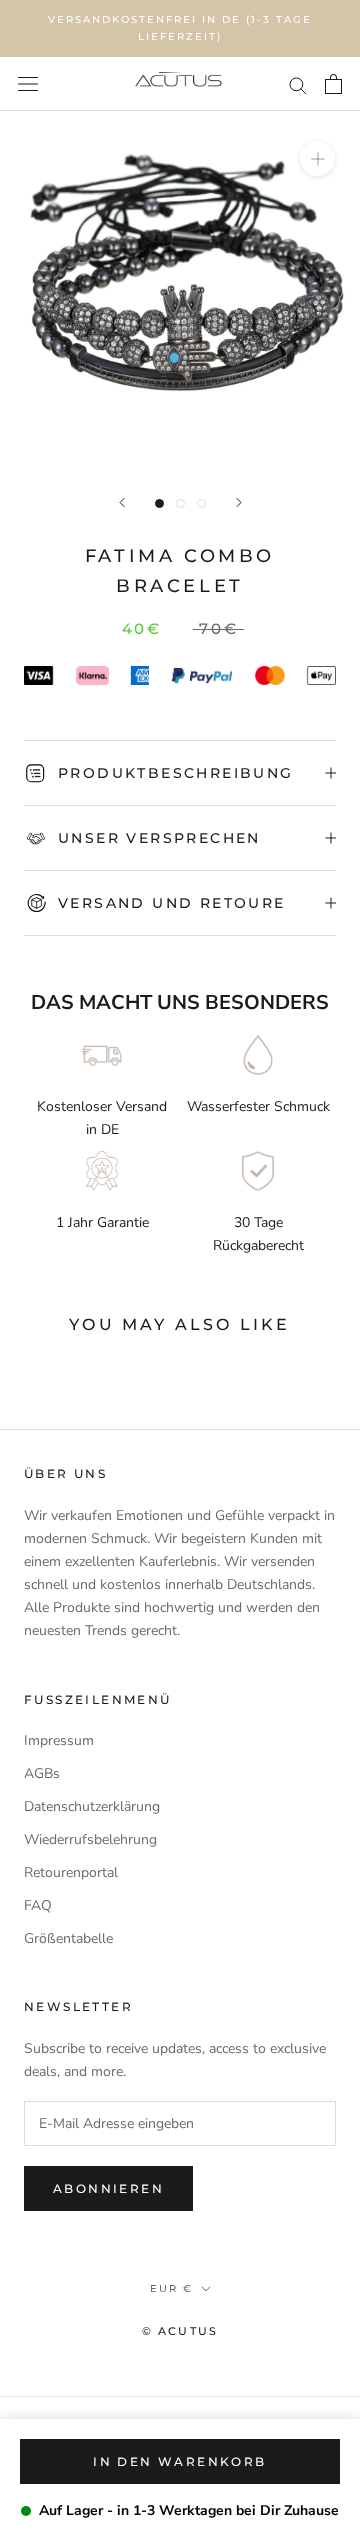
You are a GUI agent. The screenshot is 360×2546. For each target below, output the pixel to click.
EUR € (171, 2288)
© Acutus (180, 2331)
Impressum (59, 1740)
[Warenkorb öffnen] (333, 84)
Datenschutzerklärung (92, 1806)
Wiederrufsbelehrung (90, 1839)
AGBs (42, 1773)
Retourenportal (71, 1872)
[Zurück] (122, 502)
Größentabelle (68, 1938)
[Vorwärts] (239, 502)
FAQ (38, 1905)
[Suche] (298, 84)
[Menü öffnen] (28, 84)
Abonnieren (108, 2188)
